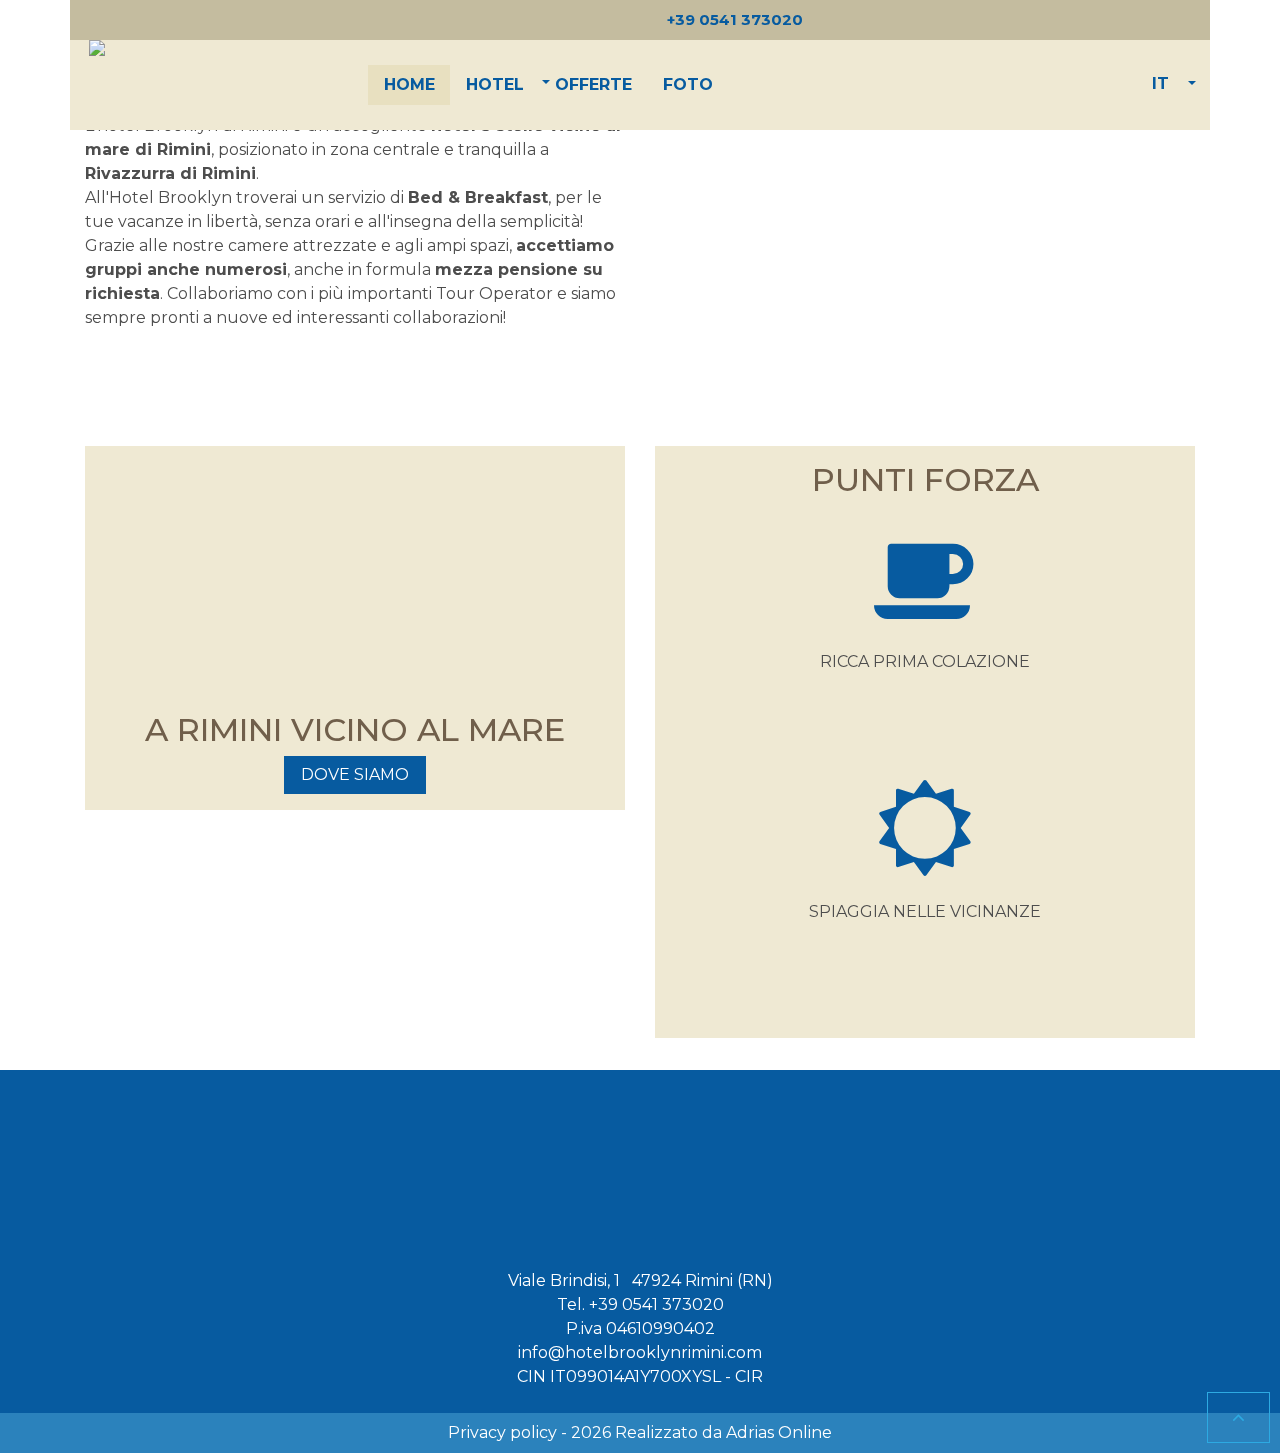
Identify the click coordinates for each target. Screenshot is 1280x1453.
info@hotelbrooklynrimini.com (640, 1352)
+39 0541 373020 (656, 1304)
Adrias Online (779, 1432)
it (1160, 83)
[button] (495, 85)
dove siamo (355, 774)
